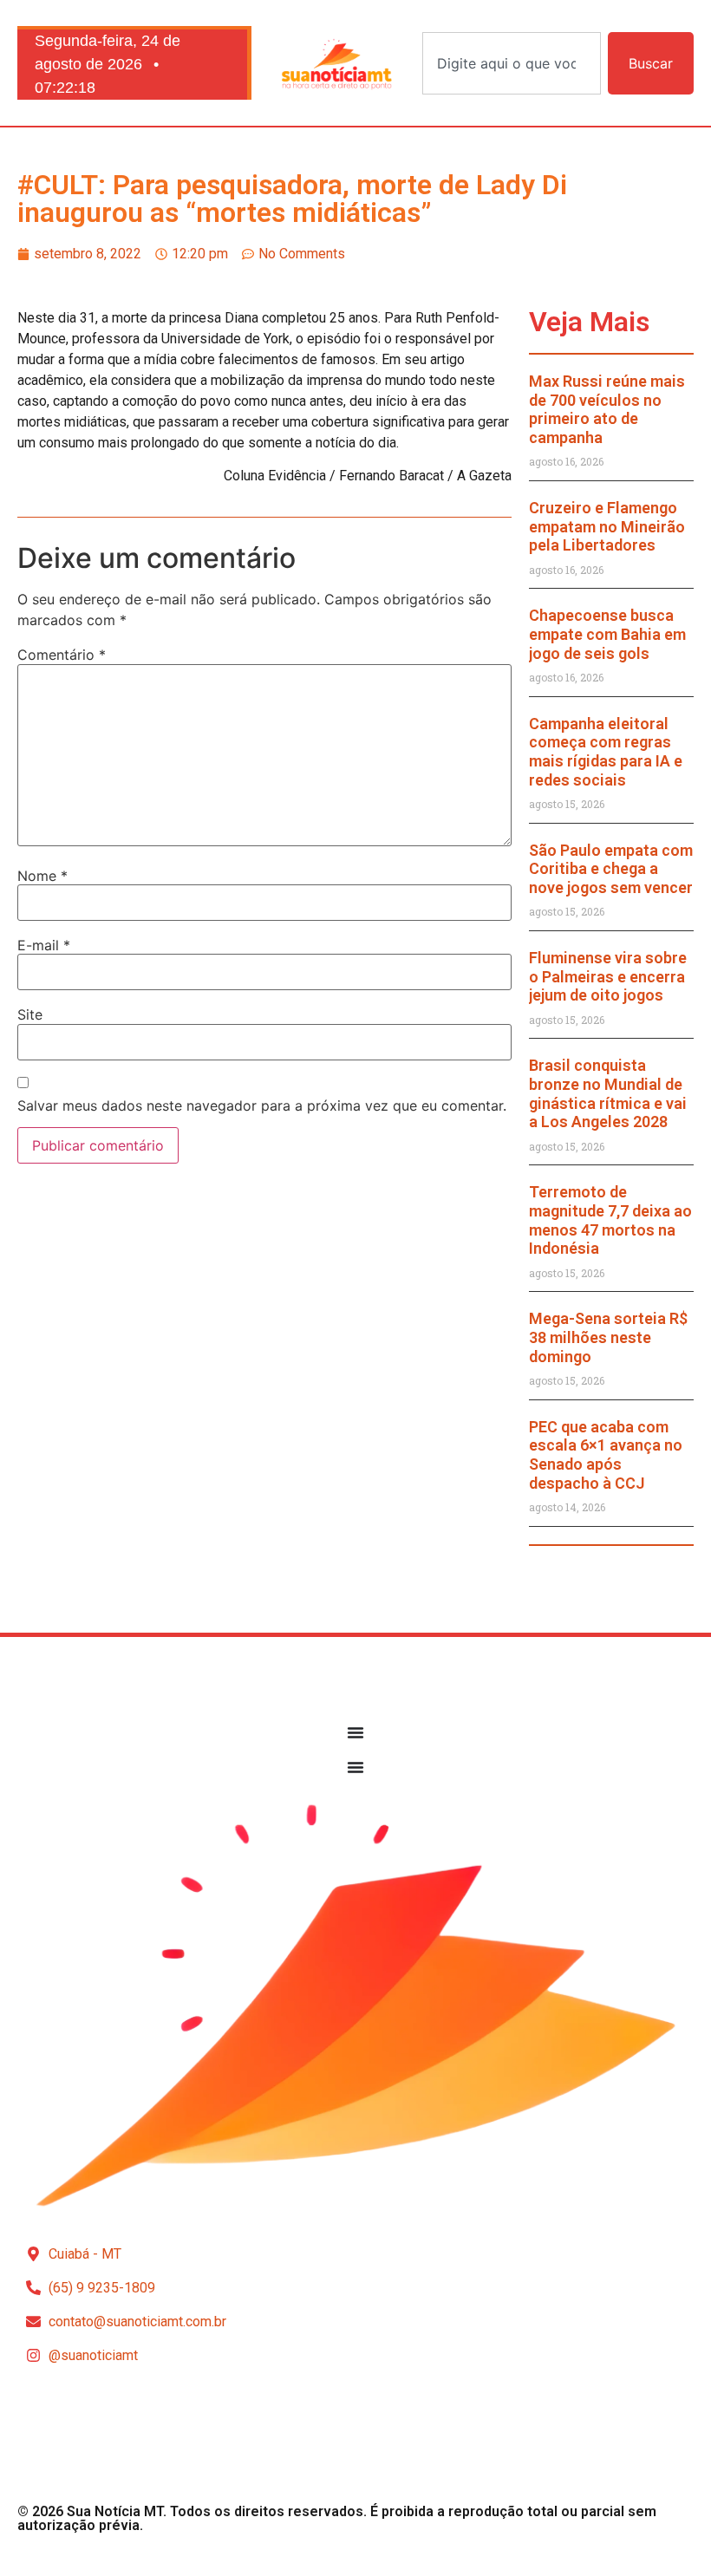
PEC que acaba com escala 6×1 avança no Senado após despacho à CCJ (606, 1455)
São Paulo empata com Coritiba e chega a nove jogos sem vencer (611, 869)
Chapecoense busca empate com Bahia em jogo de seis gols (607, 634)
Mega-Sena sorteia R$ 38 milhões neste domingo (608, 1337)
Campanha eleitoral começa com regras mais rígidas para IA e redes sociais (606, 752)
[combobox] (512, 63)
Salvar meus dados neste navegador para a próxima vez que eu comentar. (262, 1105)
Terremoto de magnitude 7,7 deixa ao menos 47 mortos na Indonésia (610, 1220)
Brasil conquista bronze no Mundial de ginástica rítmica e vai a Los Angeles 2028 (608, 1093)
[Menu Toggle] (355, 1732)
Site (30, 1014)
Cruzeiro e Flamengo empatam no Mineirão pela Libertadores (607, 526)
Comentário (62, 655)
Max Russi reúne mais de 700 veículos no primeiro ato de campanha (607, 409)
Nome (42, 876)
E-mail (44, 945)
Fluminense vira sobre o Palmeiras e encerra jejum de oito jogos (608, 976)
